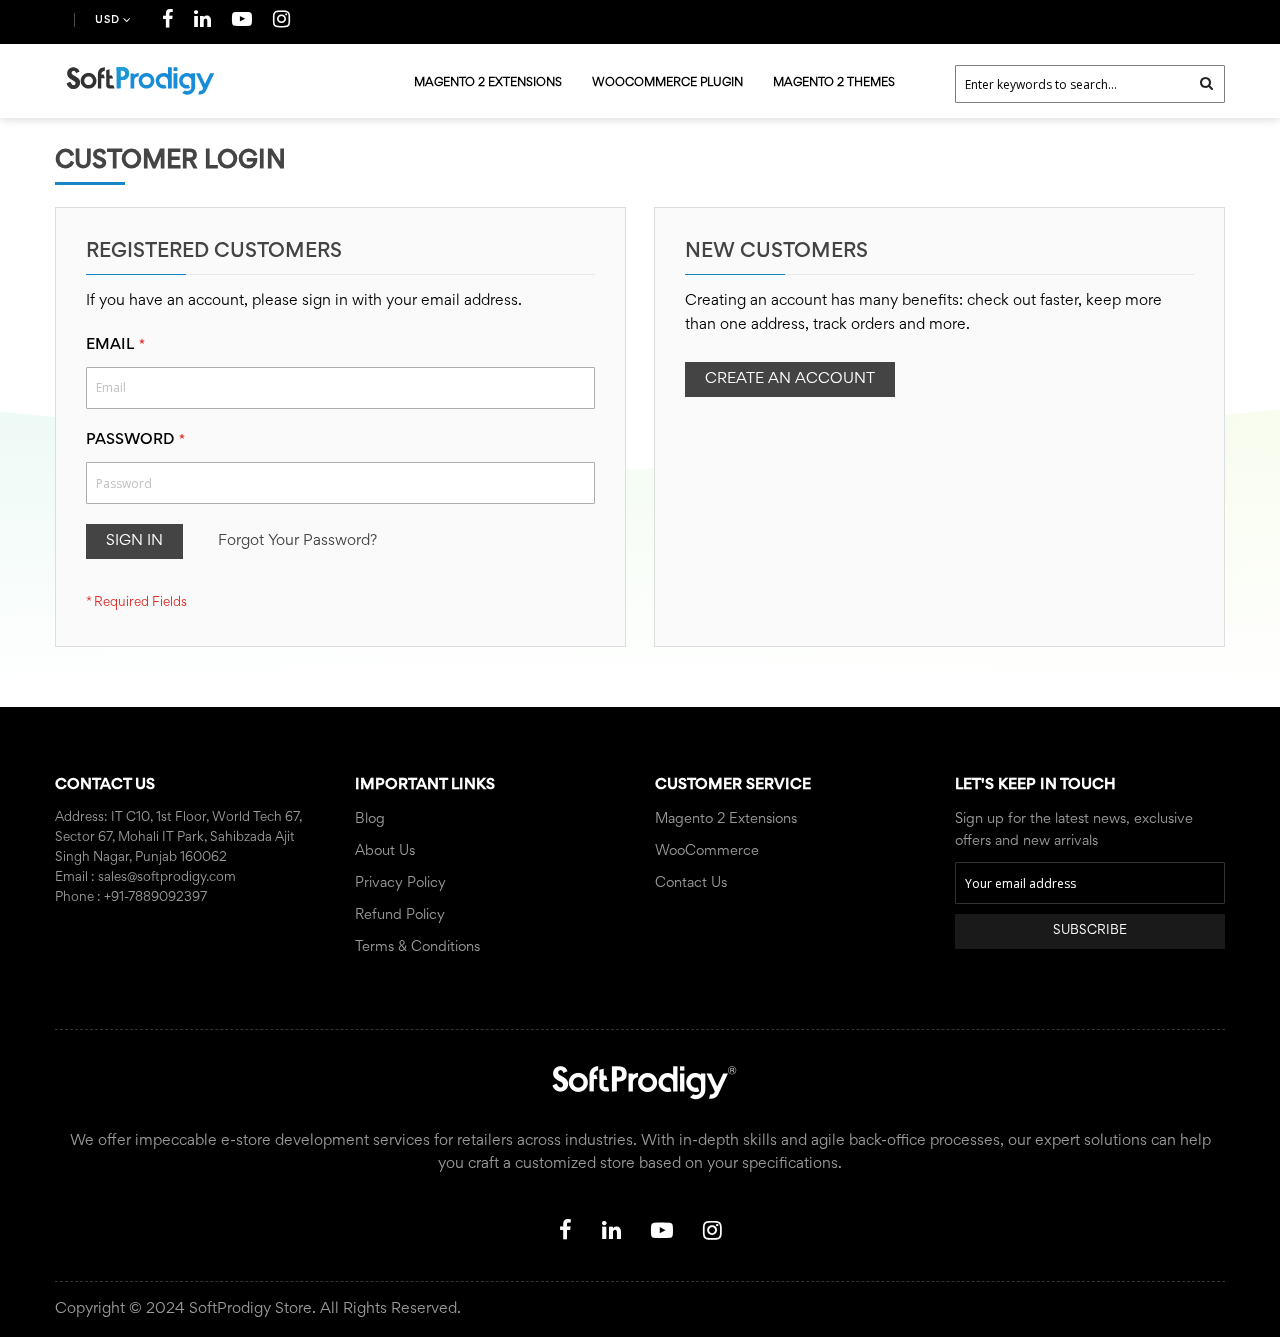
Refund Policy (400, 915)
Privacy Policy (400, 883)
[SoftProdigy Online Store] (140, 81)
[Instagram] (282, 23)
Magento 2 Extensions (726, 819)
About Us (385, 851)
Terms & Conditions (417, 947)
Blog (370, 819)
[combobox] (1090, 84)
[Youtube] (242, 23)
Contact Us (691, 883)
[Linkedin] (203, 23)
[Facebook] (168, 23)
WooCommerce (707, 851)
